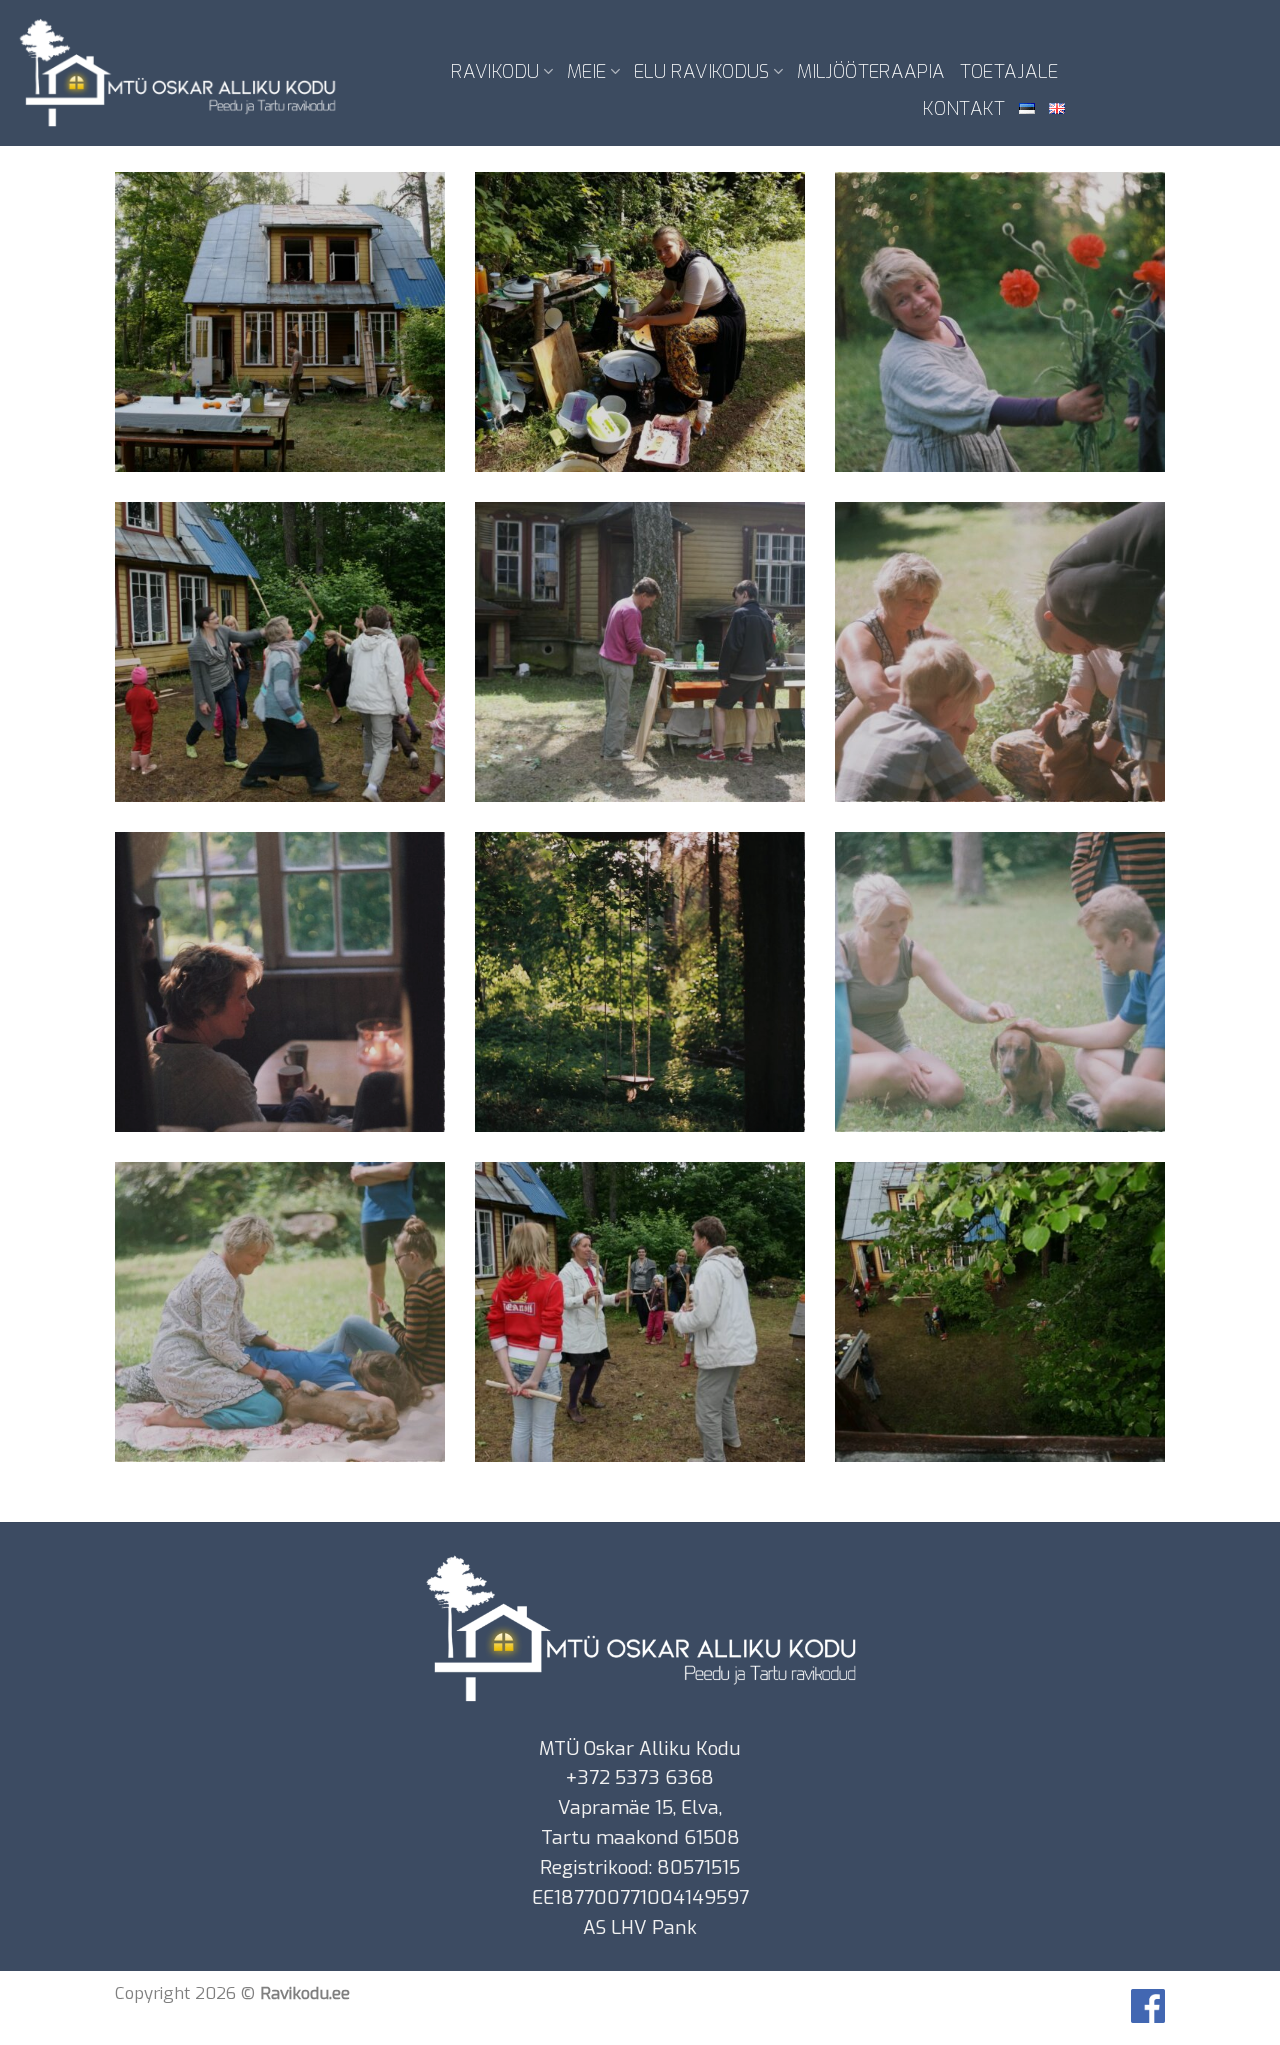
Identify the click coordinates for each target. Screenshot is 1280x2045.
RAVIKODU (495, 71)
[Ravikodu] (177, 73)
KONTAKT (964, 108)
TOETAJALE (1009, 71)
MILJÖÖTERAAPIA (871, 71)
